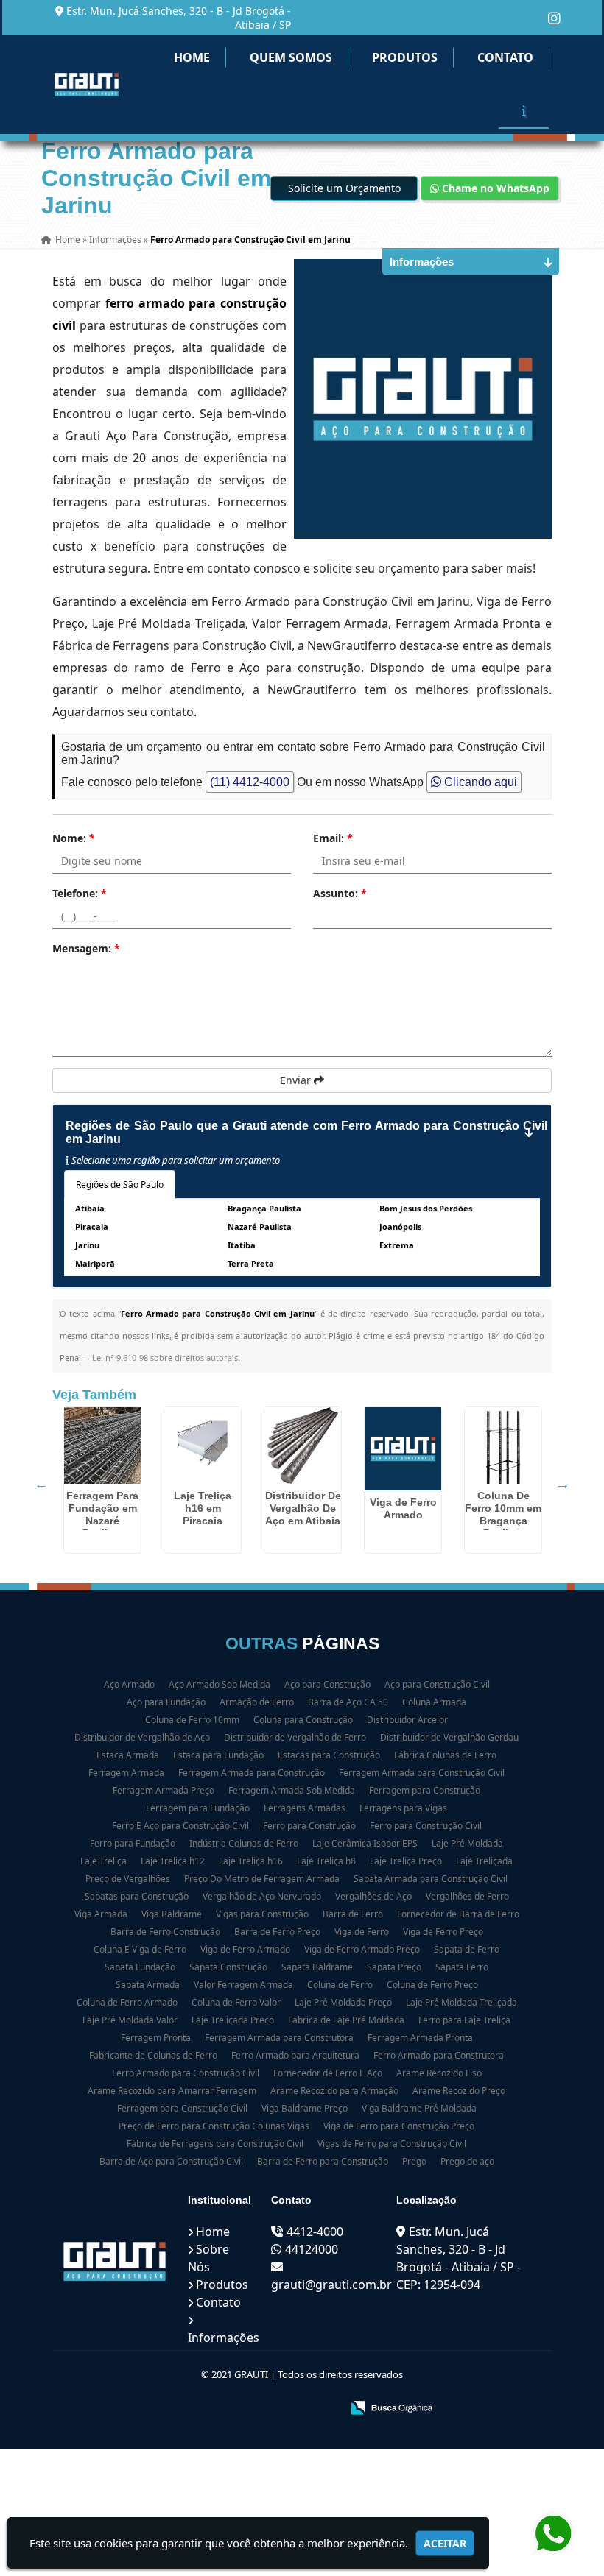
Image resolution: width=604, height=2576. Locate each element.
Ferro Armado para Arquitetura (295, 2055)
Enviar (297, 1080)
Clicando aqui (479, 782)
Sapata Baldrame (317, 1967)
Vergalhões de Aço (373, 1896)
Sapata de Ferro (467, 1949)
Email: (333, 838)
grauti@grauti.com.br (331, 2285)
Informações (224, 2338)
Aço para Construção (327, 1684)
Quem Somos (291, 57)
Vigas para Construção (262, 1914)
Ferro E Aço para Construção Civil (180, 1826)
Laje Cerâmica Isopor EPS (365, 1843)
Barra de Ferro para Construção (323, 2161)
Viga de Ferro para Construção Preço (399, 2126)
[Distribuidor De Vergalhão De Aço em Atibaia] (303, 1446)
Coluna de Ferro (340, 1985)
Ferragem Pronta (156, 2038)
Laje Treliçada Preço (233, 2020)
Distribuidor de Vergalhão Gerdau (449, 1737)
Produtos (405, 57)
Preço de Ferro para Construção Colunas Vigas (214, 2126)
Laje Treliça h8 (326, 1861)
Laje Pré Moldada (467, 1843)
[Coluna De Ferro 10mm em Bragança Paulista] (503, 1446)
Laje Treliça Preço (406, 1861)
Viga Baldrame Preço (305, 2108)
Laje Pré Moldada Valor (130, 2020)
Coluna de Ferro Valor (236, 2002)
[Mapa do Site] (183, 2409)
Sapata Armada (148, 1985)
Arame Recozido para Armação (334, 2091)
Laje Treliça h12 (173, 1861)
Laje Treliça (103, 1861)
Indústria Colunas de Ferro (244, 1843)
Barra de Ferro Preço (277, 1932)
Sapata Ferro (462, 1967)
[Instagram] (554, 18)
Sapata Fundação (140, 1967)
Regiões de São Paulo (120, 1185)
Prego (414, 2161)
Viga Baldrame (172, 1914)
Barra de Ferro (353, 1914)
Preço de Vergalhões (128, 1879)
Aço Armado (129, 1684)
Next (563, 1484)
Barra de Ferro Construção (165, 1932)
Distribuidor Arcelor (407, 1720)
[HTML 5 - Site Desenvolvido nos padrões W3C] (222, 2409)
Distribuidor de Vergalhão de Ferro (295, 1737)
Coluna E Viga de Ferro (140, 1949)
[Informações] (524, 110)
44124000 (312, 2249)
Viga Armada (101, 1914)
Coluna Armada (434, 1702)
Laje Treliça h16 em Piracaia (203, 1508)
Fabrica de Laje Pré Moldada (346, 2020)
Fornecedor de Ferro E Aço (328, 2073)
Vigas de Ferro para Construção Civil (392, 2144)
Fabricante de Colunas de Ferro (153, 2055)
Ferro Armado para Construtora (439, 2055)
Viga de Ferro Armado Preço (362, 1949)
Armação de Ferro (257, 1702)
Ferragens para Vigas (403, 1808)
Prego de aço (467, 2161)
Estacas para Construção (329, 1755)
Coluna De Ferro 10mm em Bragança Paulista (503, 1514)
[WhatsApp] (553, 2534)
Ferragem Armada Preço (164, 1790)
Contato (505, 57)
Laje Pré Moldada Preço (343, 2002)
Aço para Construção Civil (437, 1684)
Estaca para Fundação (218, 1755)
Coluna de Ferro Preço (432, 1985)
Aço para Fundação (166, 1702)
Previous (41, 1484)
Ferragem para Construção (425, 1790)
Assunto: (340, 893)
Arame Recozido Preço (459, 2091)
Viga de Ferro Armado (403, 1508)
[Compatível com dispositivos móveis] (324, 2409)
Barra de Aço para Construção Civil (171, 2161)
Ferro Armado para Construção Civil (186, 2073)
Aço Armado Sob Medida (220, 1684)
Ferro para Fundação (133, 1843)
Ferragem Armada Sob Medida (292, 1790)
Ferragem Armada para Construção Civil (422, 1773)
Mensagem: (86, 948)
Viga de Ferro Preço (443, 1932)
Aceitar (445, 2543)
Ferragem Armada (126, 1773)
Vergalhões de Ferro (467, 1896)
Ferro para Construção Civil (426, 1826)
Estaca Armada (128, 1755)
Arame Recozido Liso (439, 2073)
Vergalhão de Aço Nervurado (262, 1896)
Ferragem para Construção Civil (182, 2108)
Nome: (74, 838)
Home (192, 57)
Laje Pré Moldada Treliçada (461, 2002)
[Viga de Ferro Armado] (403, 1449)
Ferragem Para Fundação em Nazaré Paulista (102, 1514)
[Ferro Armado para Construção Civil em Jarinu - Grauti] (87, 85)
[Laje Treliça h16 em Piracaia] (203, 1446)
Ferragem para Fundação (198, 1808)
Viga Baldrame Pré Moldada (419, 2108)
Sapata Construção (228, 1967)
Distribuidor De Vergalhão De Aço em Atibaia (303, 1508)
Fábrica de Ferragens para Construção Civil (215, 2144)
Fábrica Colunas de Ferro (445, 1755)
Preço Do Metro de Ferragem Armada (262, 1879)
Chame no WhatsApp (494, 188)
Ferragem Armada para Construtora (279, 2038)
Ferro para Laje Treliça (464, 2020)
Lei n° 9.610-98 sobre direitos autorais (165, 1358)
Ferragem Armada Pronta (420, 2038)
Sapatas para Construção (137, 1896)
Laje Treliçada (484, 1861)
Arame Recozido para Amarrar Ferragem (172, 2091)
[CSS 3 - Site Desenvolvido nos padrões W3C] (273, 2409)
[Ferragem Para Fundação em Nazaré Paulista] (102, 1446)
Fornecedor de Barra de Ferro (458, 1914)
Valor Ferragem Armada (243, 1985)
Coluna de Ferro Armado (127, 2002)
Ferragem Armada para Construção (252, 1773)
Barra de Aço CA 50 (348, 1702)
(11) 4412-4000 (250, 782)
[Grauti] (115, 2261)
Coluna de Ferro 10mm (192, 1720)
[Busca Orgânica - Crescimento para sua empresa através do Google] (391, 2406)
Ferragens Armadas (305, 1808)
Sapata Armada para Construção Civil (431, 1879)
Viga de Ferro (362, 1932)
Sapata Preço (394, 1967)
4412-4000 (315, 2232)
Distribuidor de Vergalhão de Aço (142, 1737)
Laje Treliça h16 (251, 1861)
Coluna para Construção (303, 1720)
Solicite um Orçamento (344, 188)
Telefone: (80, 893)
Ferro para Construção (309, 1826)
